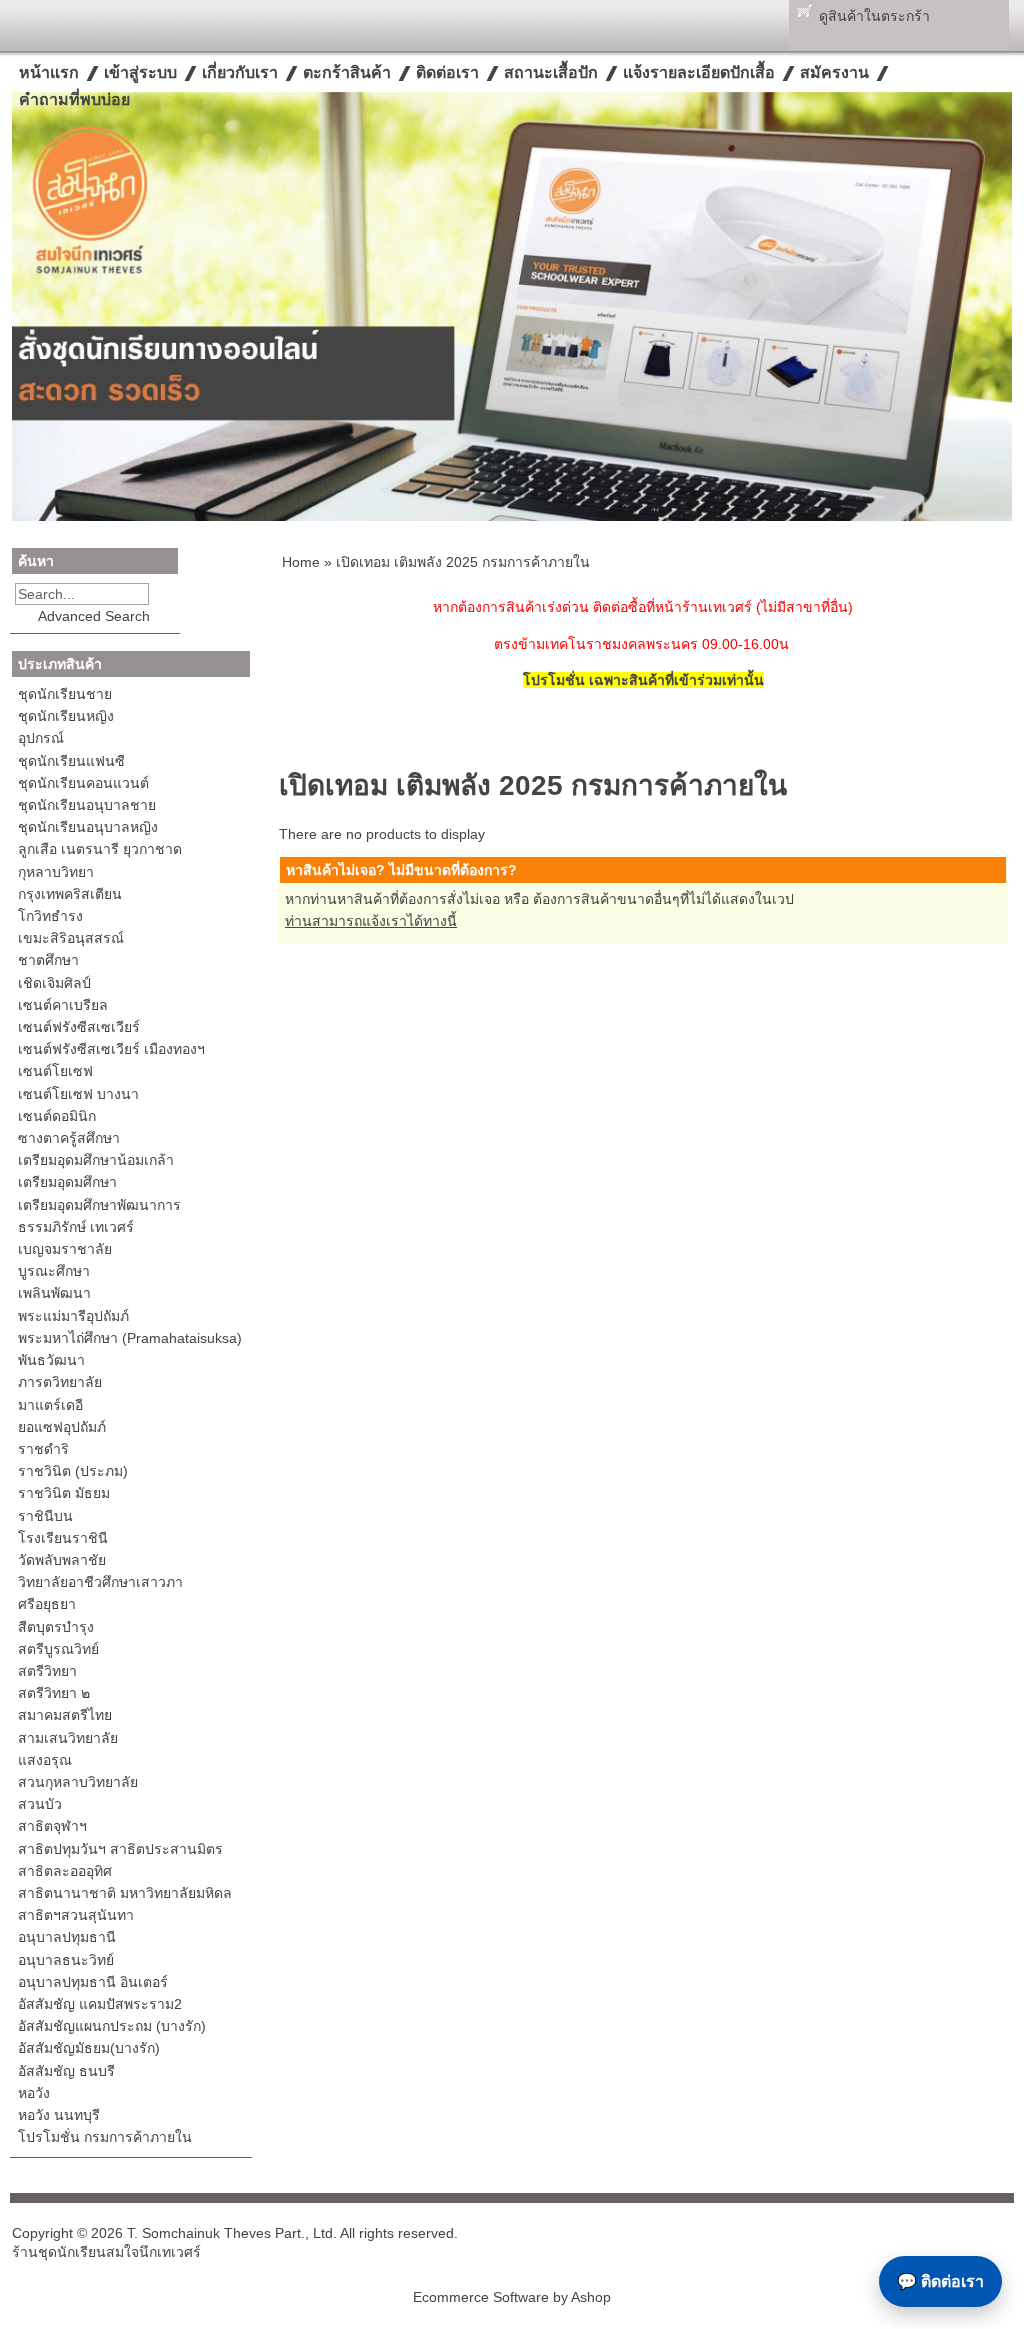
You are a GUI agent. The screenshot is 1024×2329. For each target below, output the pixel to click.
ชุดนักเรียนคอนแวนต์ (83, 783)
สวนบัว (40, 1804)
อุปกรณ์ (41, 738)
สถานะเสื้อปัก (551, 72)
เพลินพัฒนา (54, 1293)
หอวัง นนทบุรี (59, 2115)
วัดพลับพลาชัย (62, 1560)
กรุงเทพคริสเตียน (70, 894)
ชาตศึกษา (48, 960)
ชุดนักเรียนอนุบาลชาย (87, 805)
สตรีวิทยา (47, 1671)
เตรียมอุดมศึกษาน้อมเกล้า (96, 1160)
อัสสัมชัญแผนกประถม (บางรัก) (112, 2026)
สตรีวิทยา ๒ (54, 1693)
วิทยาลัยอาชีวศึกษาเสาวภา (100, 1582)
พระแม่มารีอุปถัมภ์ (73, 1316)
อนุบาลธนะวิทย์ (66, 1960)
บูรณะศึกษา (54, 1271)
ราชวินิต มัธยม (64, 1493)
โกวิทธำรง (50, 916)
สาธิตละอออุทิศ (65, 1871)
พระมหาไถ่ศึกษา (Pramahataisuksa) (130, 1338)
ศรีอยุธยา (47, 1604)
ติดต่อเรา (447, 72)
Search (163, 594)
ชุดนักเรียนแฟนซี (71, 761)
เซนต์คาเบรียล (63, 1005)
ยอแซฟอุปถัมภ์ (62, 1427)
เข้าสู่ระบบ (140, 72)
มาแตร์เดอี (50, 1405)
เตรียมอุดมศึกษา (67, 1182)
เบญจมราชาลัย (65, 1249)
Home (301, 562)
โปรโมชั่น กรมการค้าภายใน (105, 2137)
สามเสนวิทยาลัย (68, 1738)
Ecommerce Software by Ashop (512, 2297)
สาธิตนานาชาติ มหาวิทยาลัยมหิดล (125, 1893)
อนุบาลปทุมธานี (67, 1937)
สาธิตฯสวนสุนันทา (76, 1915)
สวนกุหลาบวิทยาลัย (78, 1782)
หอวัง (34, 2093)
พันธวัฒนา (51, 1360)
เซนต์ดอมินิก (57, 1116)
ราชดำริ (43, 1449)
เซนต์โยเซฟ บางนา (78, 1094)
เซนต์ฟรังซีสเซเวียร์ (79, 1027)
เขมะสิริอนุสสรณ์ (71, 938)
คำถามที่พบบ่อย (74, 99)
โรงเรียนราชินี (63, 1538)
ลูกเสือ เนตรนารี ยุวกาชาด (100, 849)
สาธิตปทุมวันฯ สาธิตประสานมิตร (120, 1849)
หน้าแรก (49, 72)
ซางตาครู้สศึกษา (69, 1138)
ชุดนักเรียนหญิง (66, 716)
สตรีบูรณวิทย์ (58, 1649)
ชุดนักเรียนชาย (65, 694)
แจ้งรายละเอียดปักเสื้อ (699, 72)
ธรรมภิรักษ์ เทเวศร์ (76, 1227)
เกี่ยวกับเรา (240, 72)
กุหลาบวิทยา (56, 872)
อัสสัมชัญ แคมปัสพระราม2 (100, 2004)
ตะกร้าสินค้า (347, 72)
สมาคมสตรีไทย (65, 1715)
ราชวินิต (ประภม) (73, 1471)
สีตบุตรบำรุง (56, 1627)
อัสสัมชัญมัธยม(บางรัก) (89, 2048)
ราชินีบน (45, 1516)
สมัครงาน (834, 72)
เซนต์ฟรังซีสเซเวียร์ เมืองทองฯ (111, 1049)
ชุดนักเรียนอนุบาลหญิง (88, 827)
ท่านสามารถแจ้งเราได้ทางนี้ (371, 921)
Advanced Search (94, 616)
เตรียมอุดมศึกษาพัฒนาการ (99, 1205)
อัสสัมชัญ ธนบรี (66, 2071)
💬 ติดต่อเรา (940, 2281)
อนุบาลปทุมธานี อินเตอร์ (93, 1982)
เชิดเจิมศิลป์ (54, 983)
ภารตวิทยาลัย (60, 1382)
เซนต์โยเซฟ (55, 1071)
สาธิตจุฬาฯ (52, 1826)
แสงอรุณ (45, 1760)
